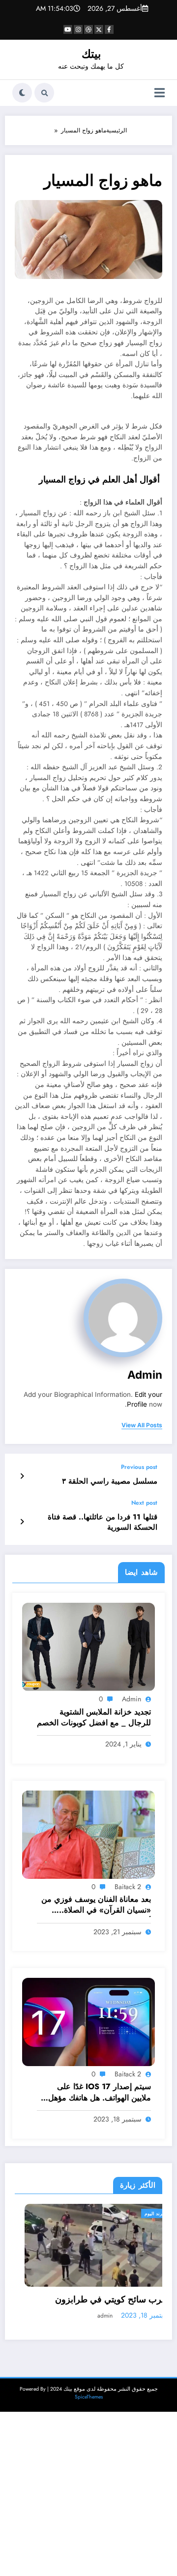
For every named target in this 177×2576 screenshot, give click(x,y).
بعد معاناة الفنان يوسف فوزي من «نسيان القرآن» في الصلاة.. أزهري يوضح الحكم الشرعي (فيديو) (96, 1906)
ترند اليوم (144, 2213)
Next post (144, 1503)
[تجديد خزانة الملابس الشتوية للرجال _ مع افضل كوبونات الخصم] (88, 1646)
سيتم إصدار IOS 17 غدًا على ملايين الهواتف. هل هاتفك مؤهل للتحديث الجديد (100, 2093)
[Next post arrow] (22, 1522)
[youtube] (68, 29)
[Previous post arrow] (22, 1476)
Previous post (139, 1467)
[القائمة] (160, 93)
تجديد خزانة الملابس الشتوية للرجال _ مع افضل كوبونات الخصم (94, 1717)
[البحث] (44, 93)
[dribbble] (88, 29)
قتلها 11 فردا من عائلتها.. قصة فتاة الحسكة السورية (103, 1522)
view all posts (142, 1425)
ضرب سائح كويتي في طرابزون (102, 2300)
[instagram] (78, 29)
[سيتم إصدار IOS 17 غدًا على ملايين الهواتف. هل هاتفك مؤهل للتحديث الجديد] (88, 2021)
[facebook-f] (109, 29)
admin (145, 1375)
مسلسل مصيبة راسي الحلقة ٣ (110, 1481)
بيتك (91, 54)
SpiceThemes (89, 2397)
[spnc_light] (22, 93)
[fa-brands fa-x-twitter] (99, 29)
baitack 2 (128, 1887)
